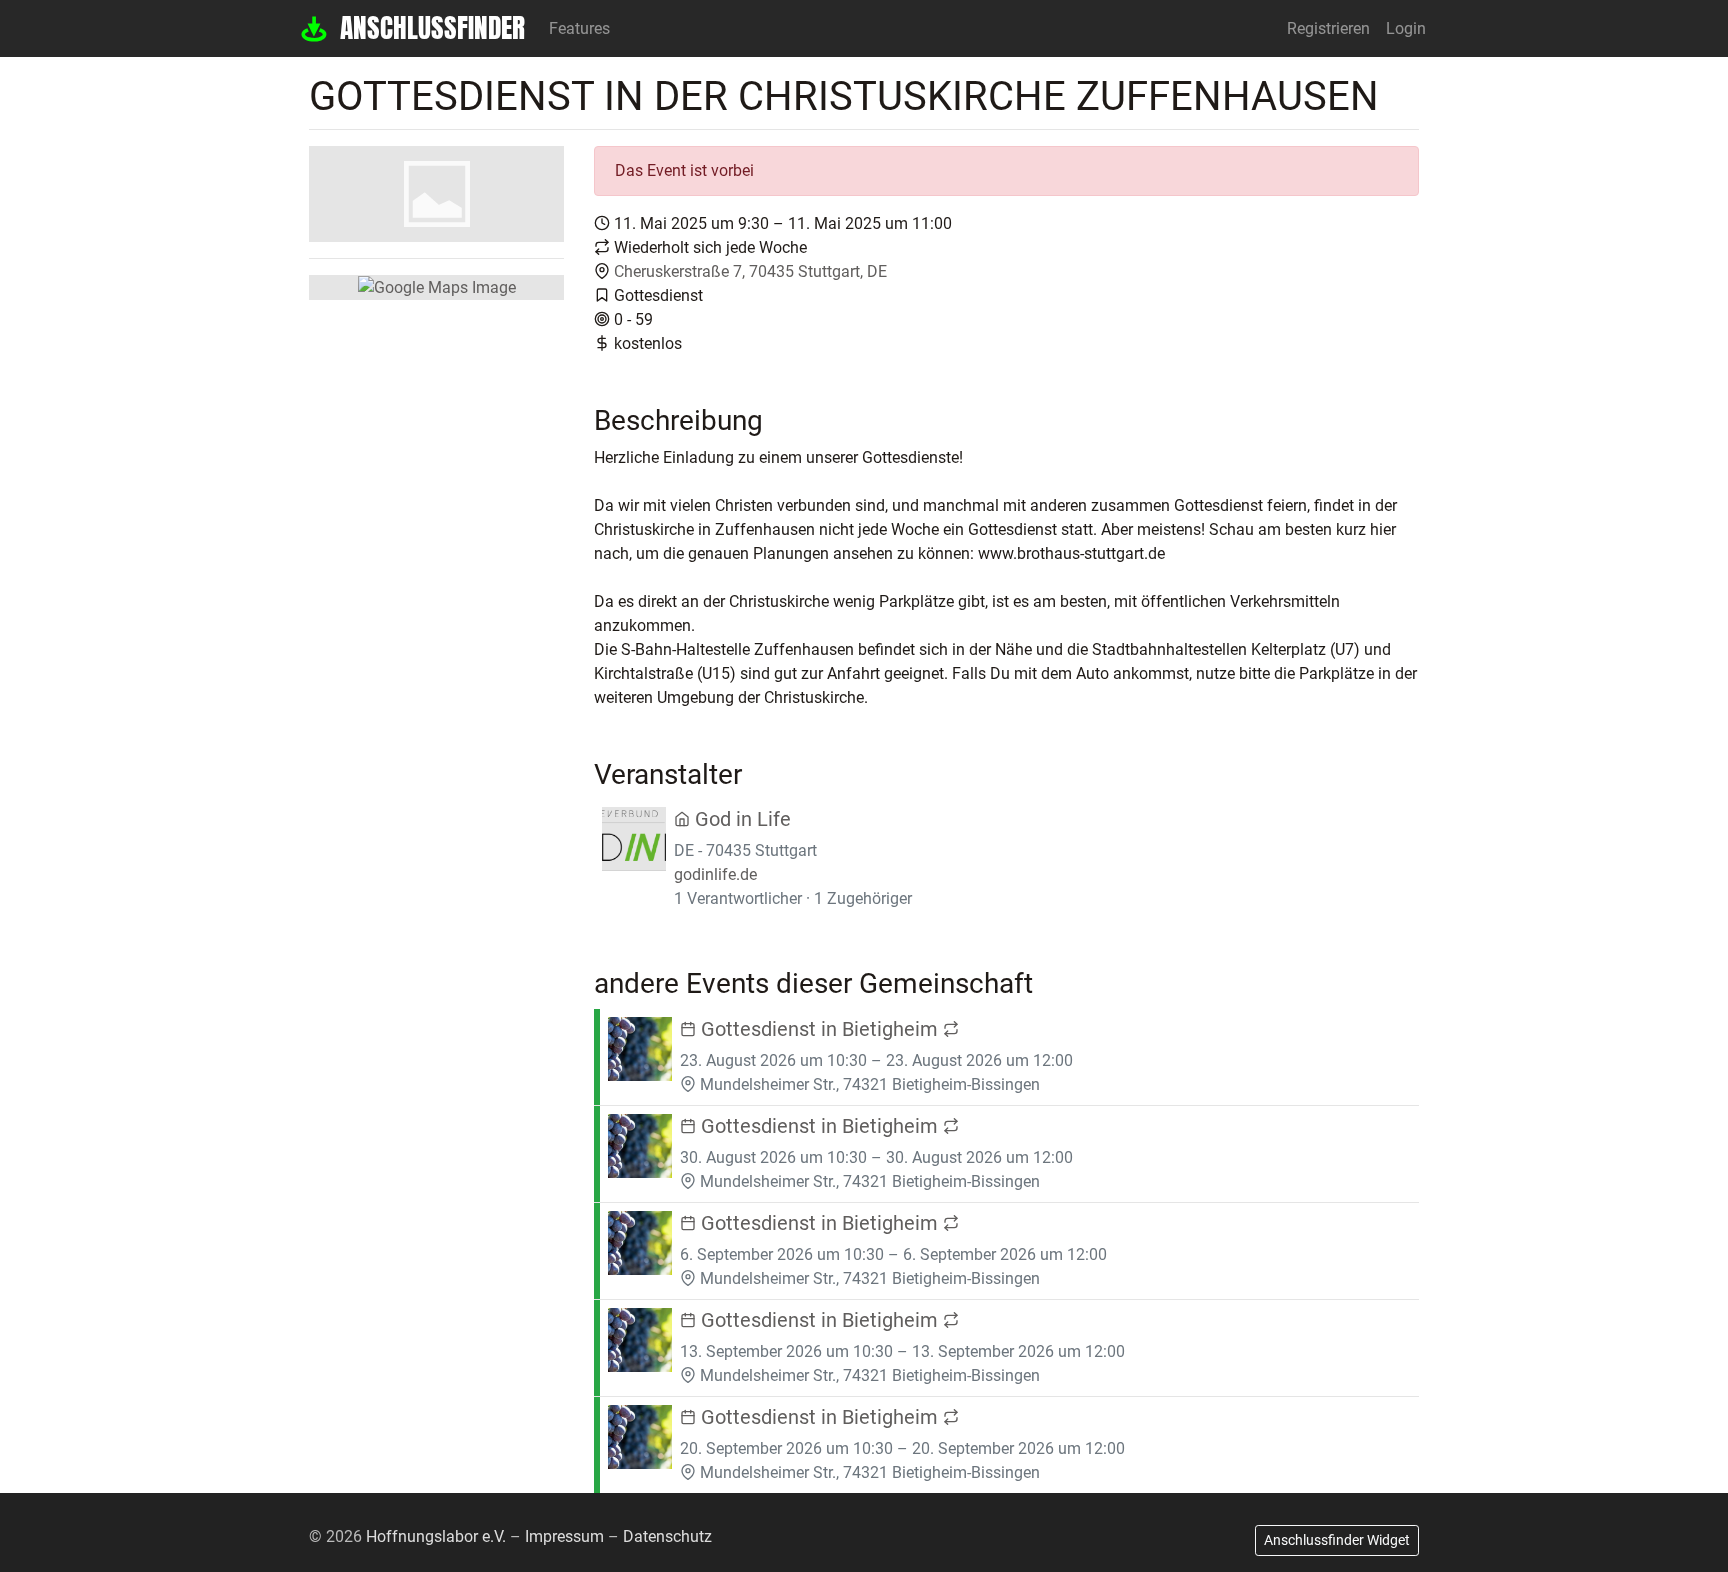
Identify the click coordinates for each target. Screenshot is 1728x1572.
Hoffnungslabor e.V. (436, 1536)
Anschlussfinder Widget (1337, 1540)
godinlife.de (715, 874)
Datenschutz (667, 1536)
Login (1406, 28)
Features (579, 28)
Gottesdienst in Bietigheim (819, 1029)
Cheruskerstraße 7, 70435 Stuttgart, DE (750, 271)
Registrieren (1328, 28)
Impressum (564, 1536)
